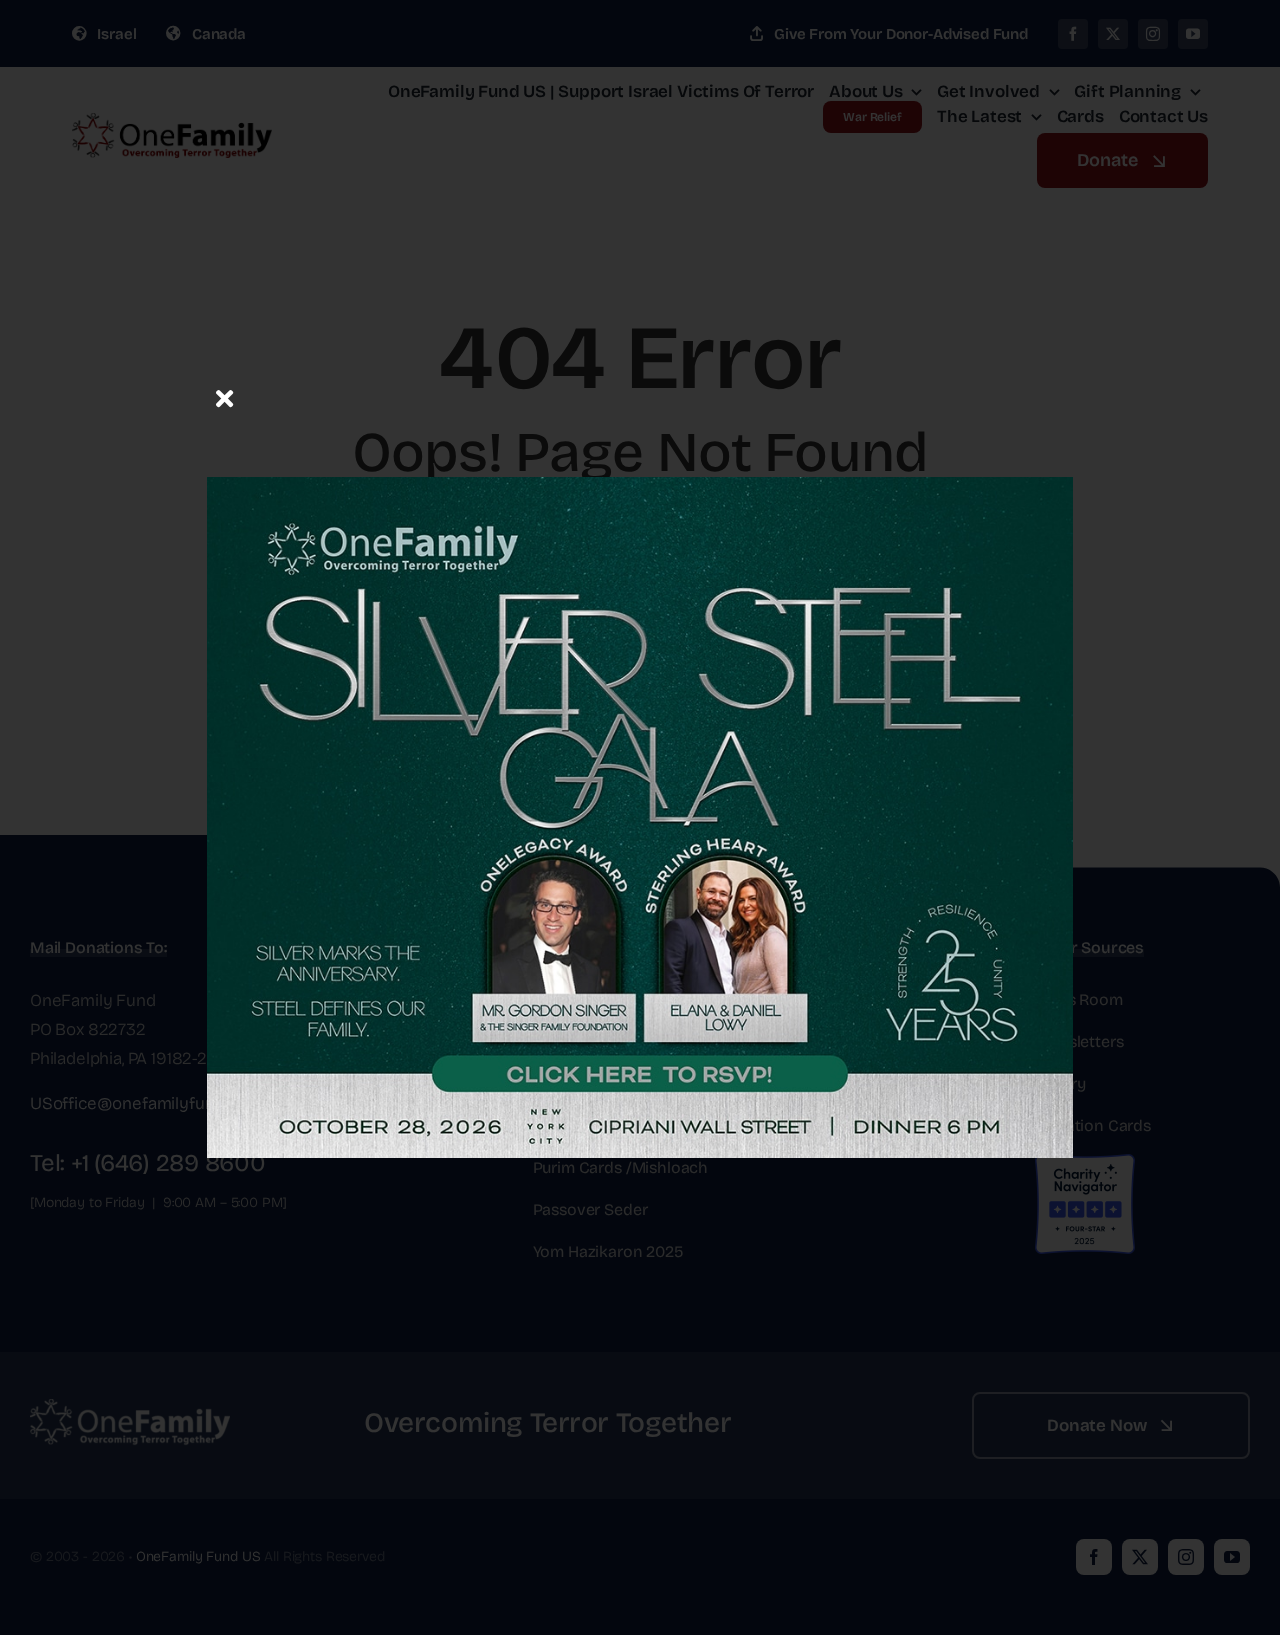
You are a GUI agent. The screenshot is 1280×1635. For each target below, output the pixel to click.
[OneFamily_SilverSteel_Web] (639, 393)
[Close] (224, 398)
